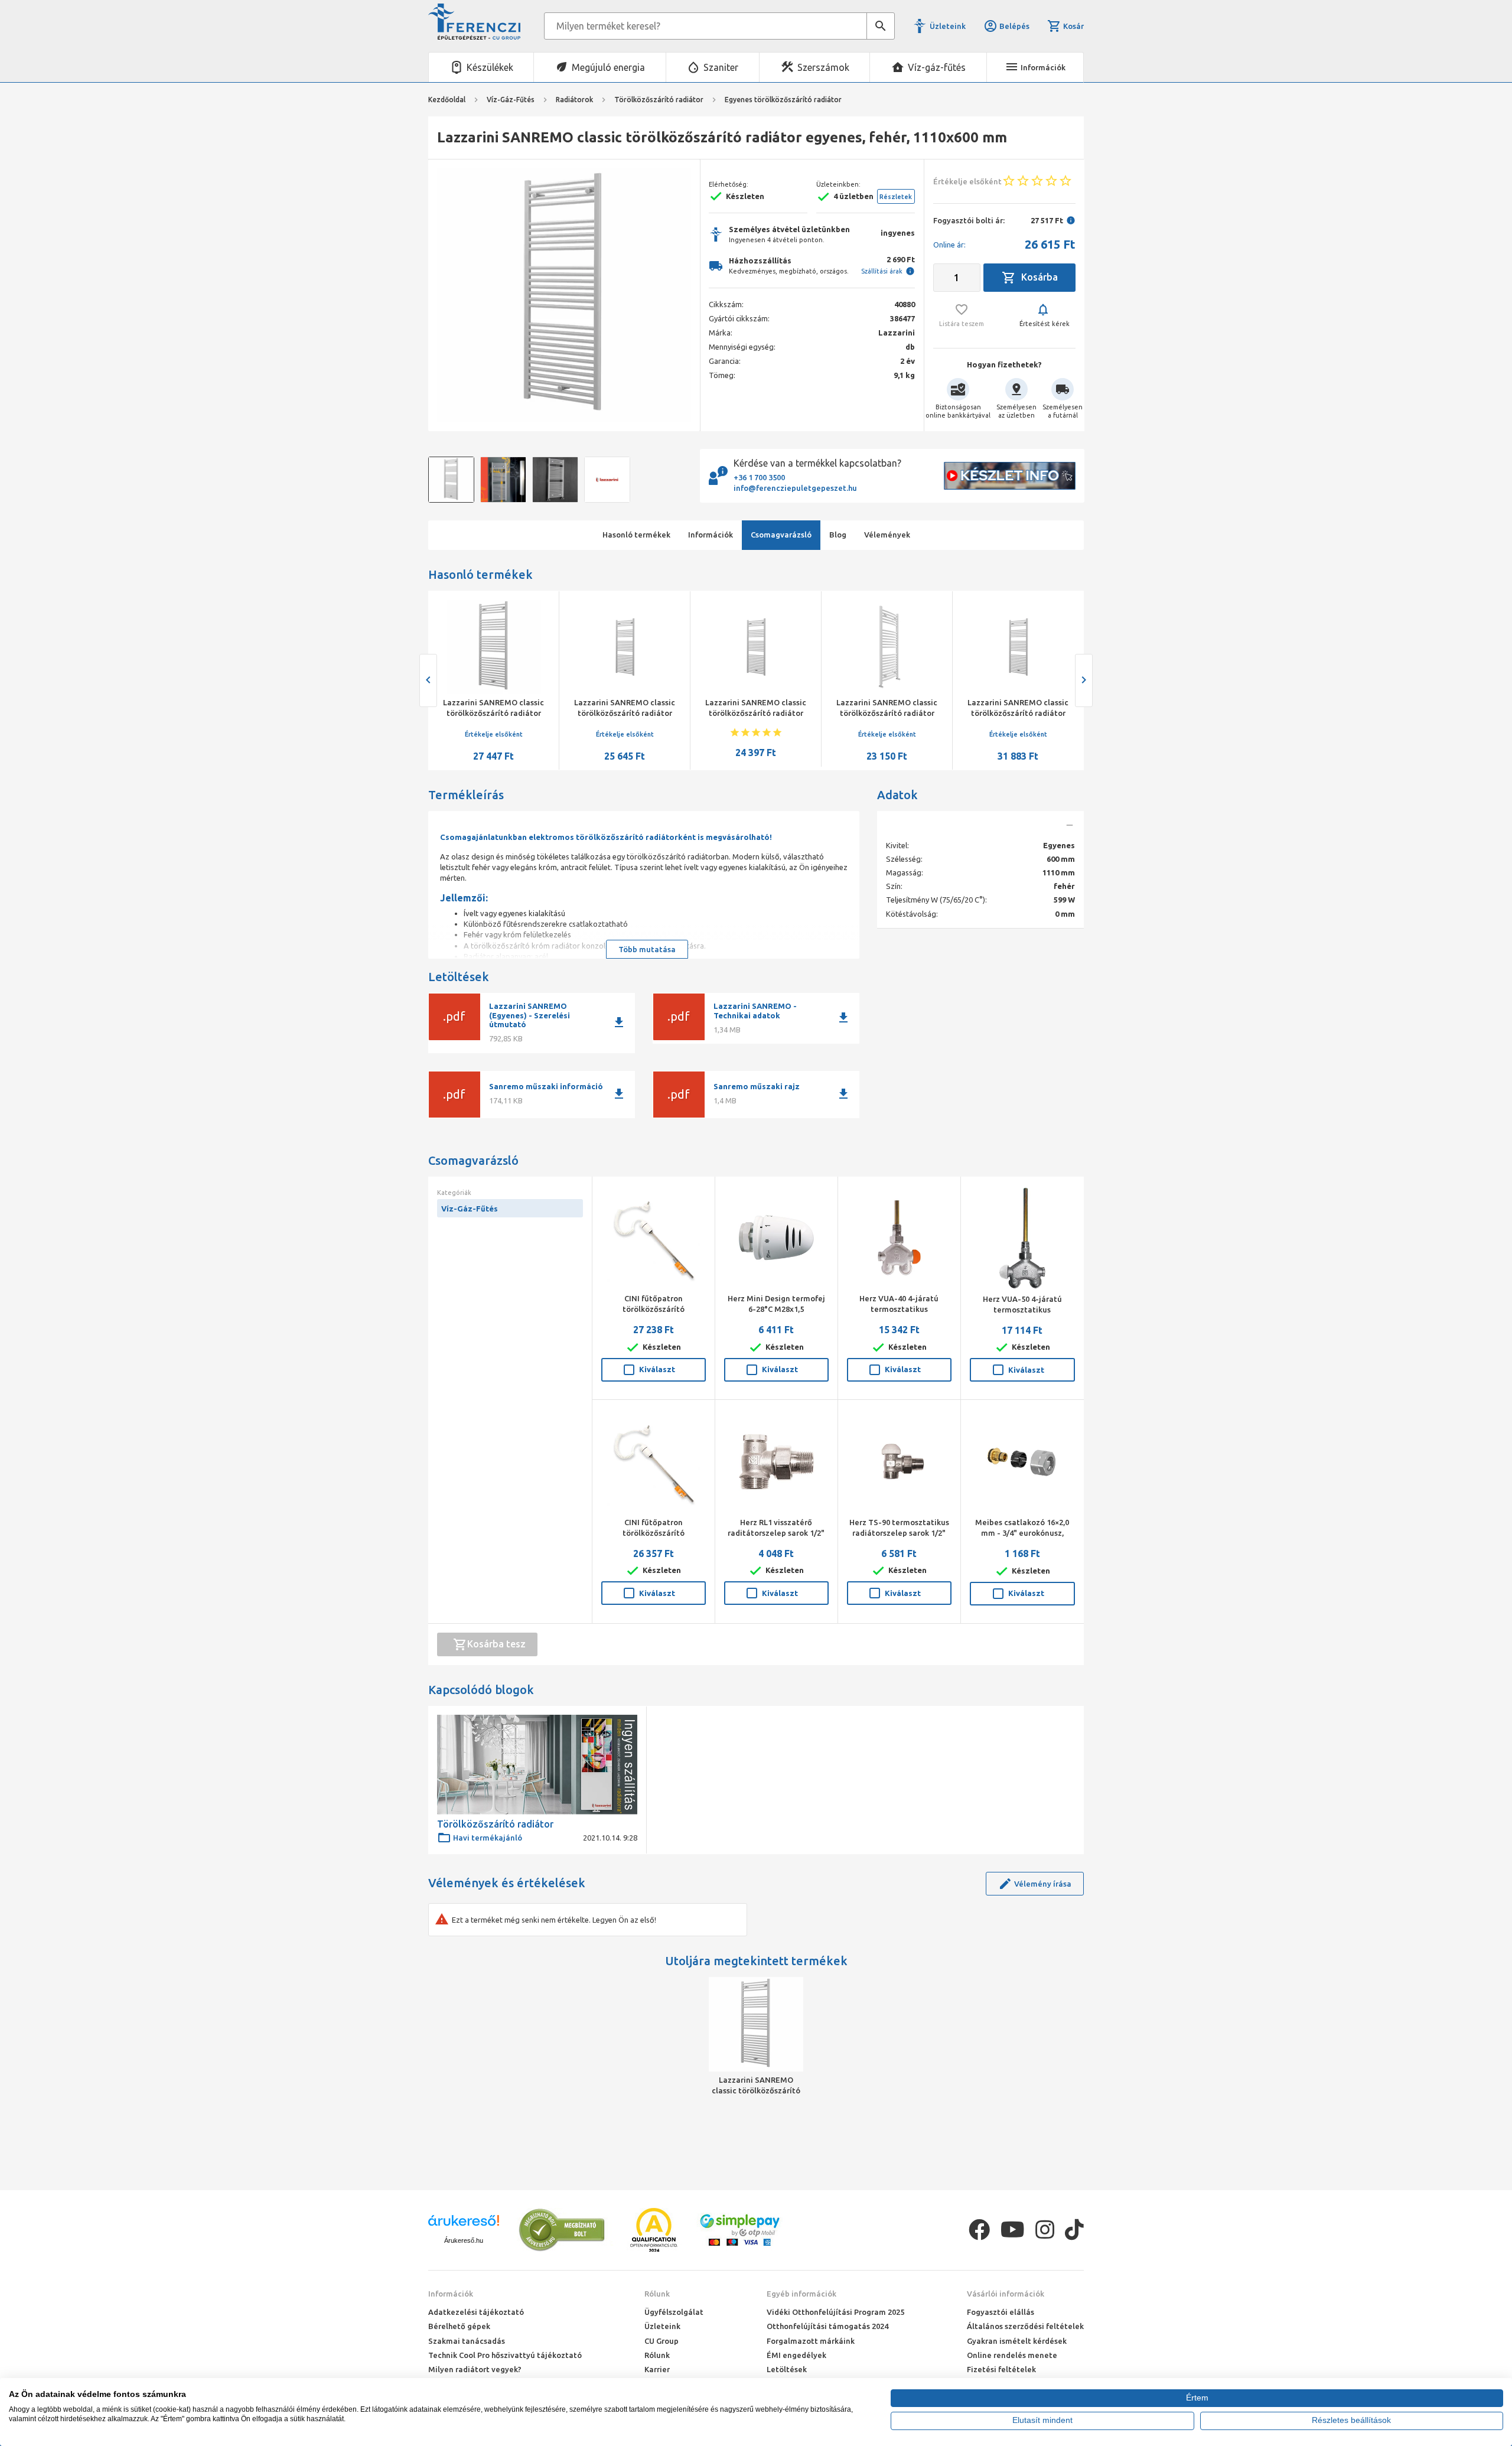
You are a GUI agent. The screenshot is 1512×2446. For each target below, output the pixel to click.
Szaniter (721, 67)
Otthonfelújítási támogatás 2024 (827, 2326)
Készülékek (490, 67)
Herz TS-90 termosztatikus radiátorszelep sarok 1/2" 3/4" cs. (899, 1533)
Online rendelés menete (1012, 2355)
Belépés (1014, 26)
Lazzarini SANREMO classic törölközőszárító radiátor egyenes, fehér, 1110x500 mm (756, 713)
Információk (451, 2294)
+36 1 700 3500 (759, 477)
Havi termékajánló (488, 1838)
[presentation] (446, 295)
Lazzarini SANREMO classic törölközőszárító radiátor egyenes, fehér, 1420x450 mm (494, 713)
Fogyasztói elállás (1001, 2312)
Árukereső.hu (464, 2240)
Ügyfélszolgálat (674, 2312)
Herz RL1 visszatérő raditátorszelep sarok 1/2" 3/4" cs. (776, 1533)
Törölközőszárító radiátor (495, 1824)
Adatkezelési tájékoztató (476, 2312)
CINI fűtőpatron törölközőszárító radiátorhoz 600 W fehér (654, 1309)
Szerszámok (823, 67)
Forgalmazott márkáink (811, 2341)
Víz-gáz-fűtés (937, 67)
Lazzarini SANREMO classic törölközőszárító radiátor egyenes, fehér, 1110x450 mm (887, 713)
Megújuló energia (608, 67)
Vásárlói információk (1006, 2294)
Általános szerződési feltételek (1025, 2326)
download (619, 1022)
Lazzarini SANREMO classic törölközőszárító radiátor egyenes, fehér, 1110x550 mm (625, 713)
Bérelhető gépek (459, 2326)
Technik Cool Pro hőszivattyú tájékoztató (505, 2355)
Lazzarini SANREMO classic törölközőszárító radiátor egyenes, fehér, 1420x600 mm (1018, 713)
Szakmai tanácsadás (467, 2341)
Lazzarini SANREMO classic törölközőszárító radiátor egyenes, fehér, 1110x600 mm (756, 2086)
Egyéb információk (801, 2294)
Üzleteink (948, 26)
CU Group (661, 2341)
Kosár (1073, 26)
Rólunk (657, 2294)
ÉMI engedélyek (796, 2355)
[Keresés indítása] (881, 26)
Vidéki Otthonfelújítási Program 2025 (835, 2312)
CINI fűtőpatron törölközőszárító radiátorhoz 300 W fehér (654, 1533)
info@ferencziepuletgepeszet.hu (795, 488)
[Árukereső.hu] (464, 2225)
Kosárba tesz (496, 1644)
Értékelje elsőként (494, 734)
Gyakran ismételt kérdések (1017, 2341)
